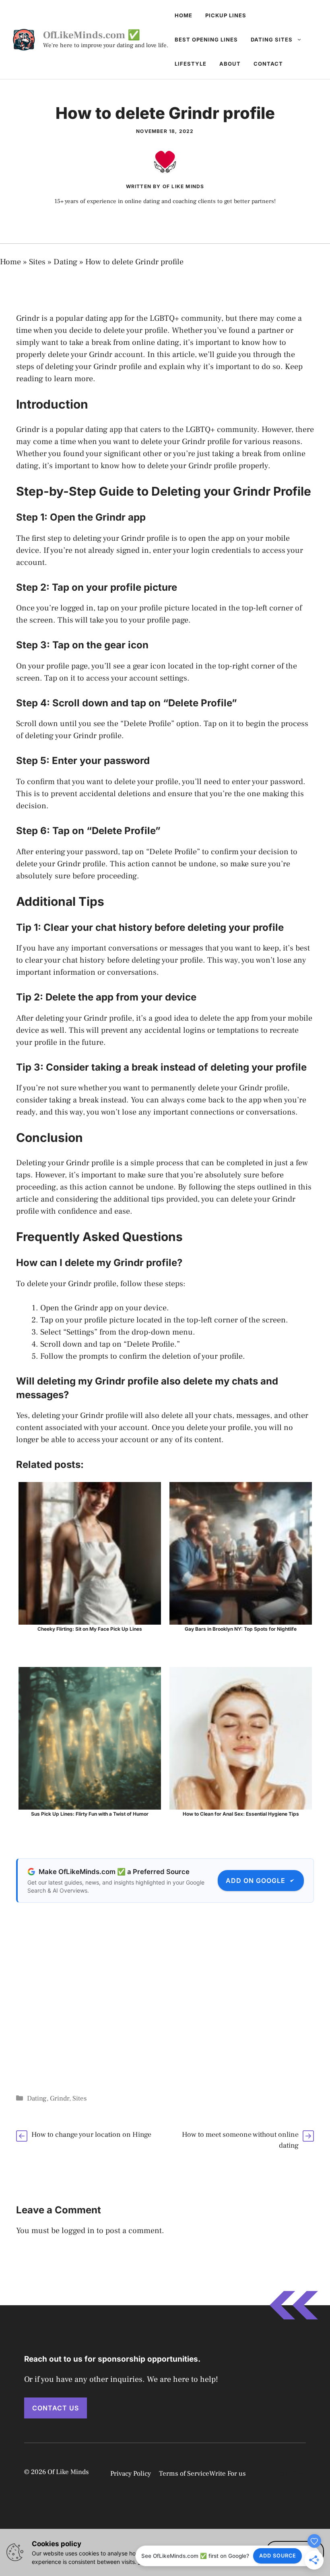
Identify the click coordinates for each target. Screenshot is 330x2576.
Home (184, 15)
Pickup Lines (226, 15)
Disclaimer (286, 2473)
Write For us (228, 2474)
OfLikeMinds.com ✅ (92, 35)
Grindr (60, 2099)
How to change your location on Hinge (91, 2135)
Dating (65, 262)
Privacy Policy (131, 2474)
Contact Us (56, 2408)
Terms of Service (184, 2474)
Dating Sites (272, 39)
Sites (37, 262)
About (230, 64)
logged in (78, 2231)
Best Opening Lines (206, 39)
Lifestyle (191, 64)
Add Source (278, 2556)
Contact (268, 64)
